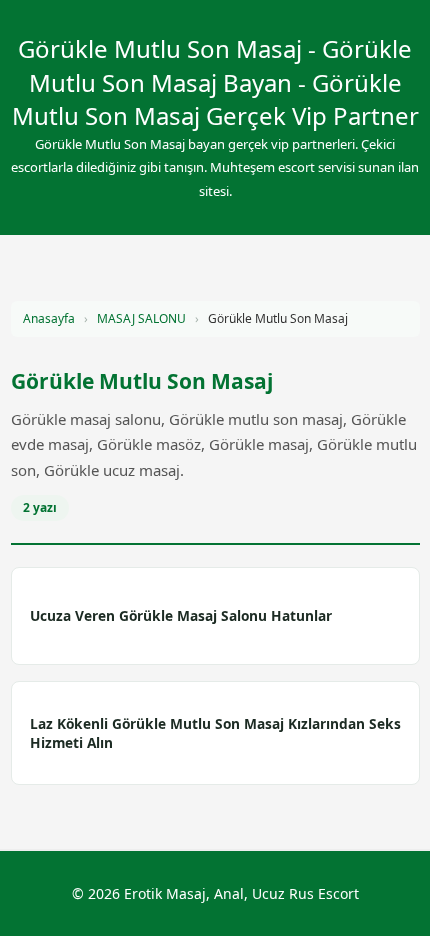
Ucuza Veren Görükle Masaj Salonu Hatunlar (181, 615)
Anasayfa (49, 318)
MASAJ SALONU (141, 318)
